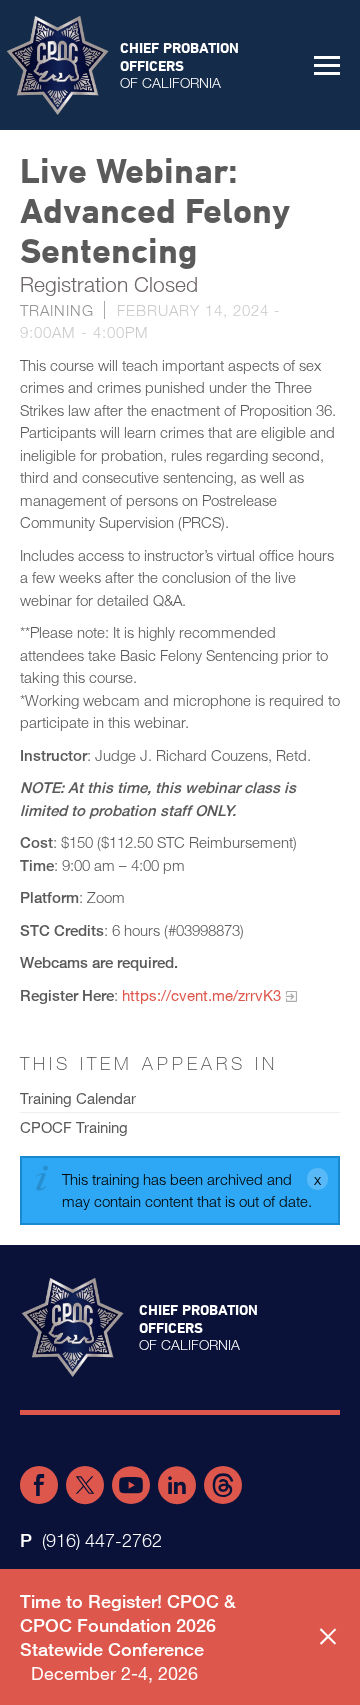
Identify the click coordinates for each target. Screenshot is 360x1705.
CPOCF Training (74, 1127)
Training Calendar (78, 1098)
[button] (327, 65)
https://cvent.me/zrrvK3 (201, 995)
